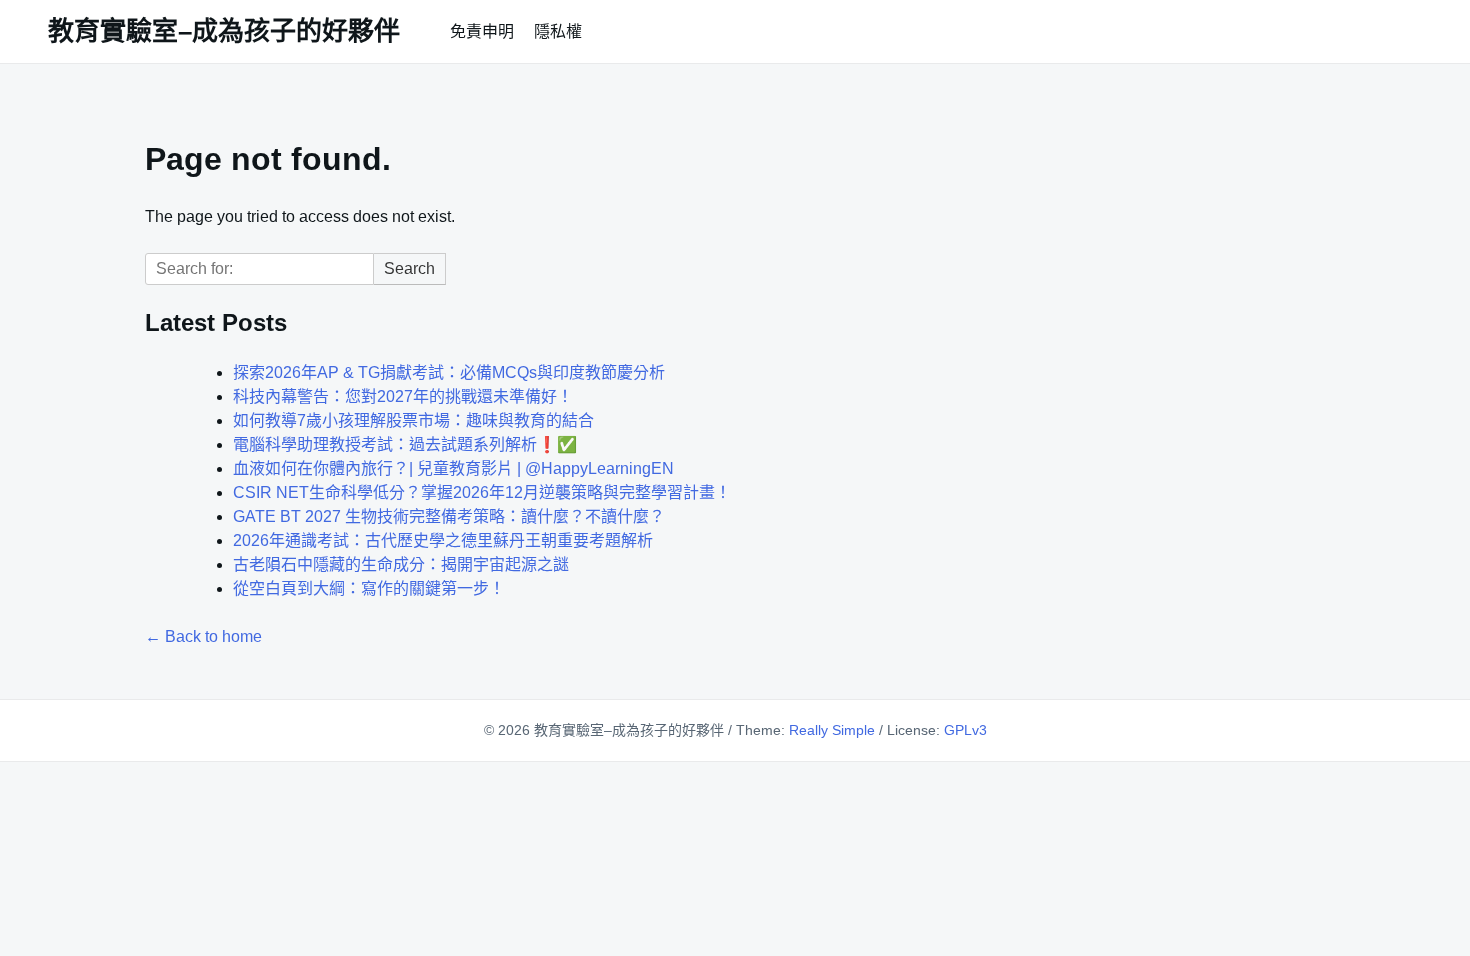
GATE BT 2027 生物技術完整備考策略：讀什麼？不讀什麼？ (449, 516)
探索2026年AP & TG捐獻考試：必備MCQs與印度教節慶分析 (449, 372)
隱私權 (558, 31)
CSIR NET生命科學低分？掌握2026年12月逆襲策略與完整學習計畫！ (482, 492)
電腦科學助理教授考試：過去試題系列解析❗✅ (405, 444)
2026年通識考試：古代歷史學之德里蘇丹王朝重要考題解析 (443, 540)
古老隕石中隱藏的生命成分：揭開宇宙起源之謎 (401, 564)
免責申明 (482, 31)
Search (409, 268)
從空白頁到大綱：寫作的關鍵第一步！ (369, 588)
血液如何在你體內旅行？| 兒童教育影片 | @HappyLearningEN (453, 468)
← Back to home (203, 636)
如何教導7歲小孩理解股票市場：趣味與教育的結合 (413, 420)
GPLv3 (965, 730)
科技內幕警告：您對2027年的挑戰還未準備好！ (403, 396)
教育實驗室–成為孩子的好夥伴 (224, 31)
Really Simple (832, 730)
